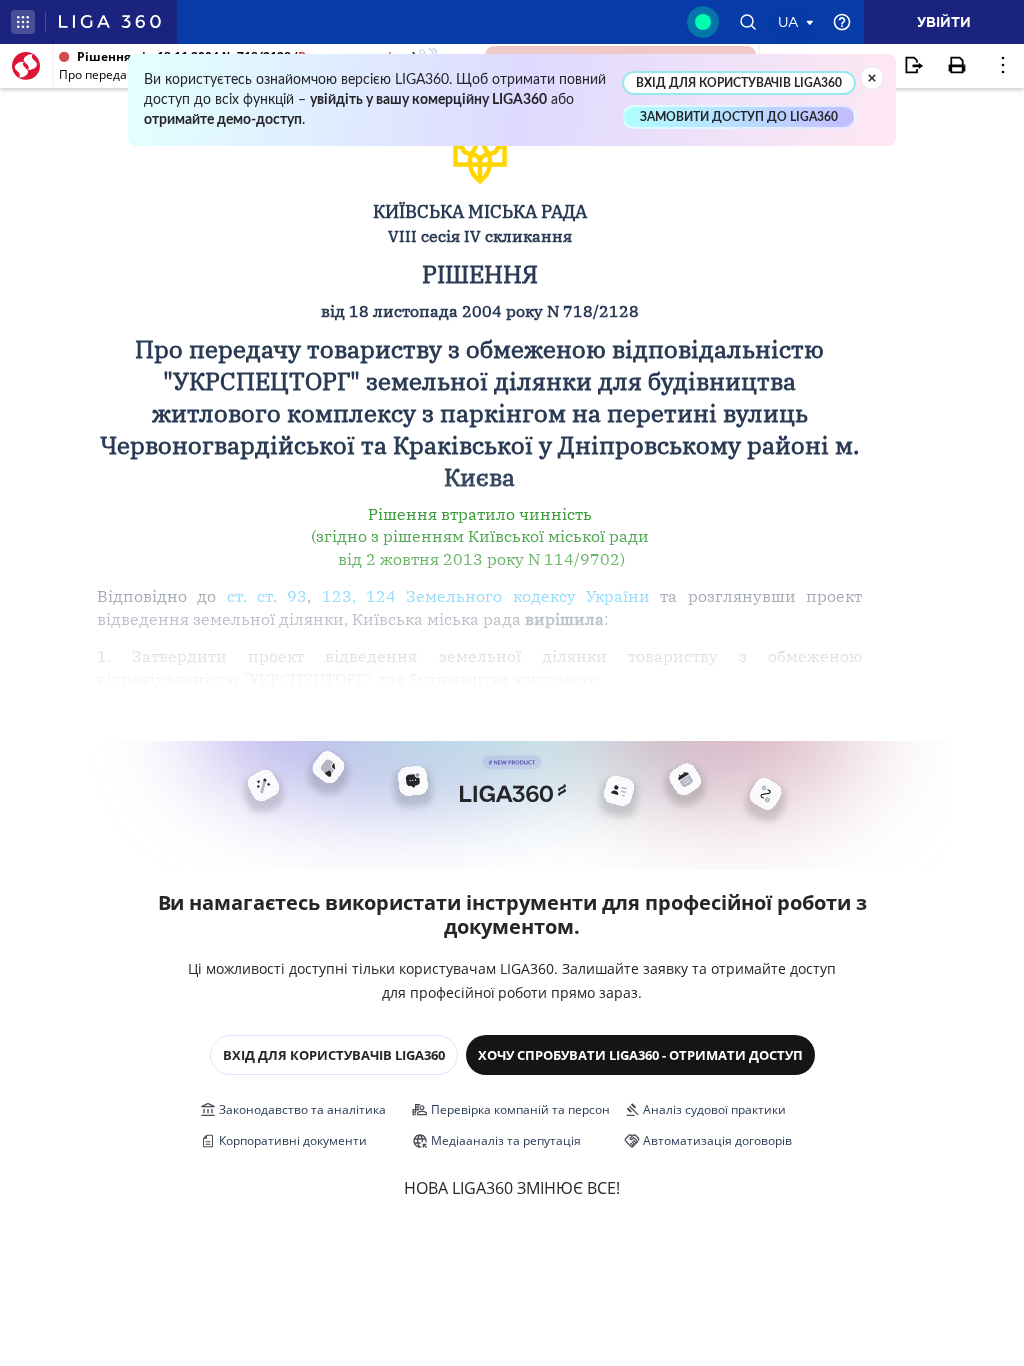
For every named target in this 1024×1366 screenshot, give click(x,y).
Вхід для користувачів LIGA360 (334, 1055)
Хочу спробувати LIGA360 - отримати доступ (640, 1055)
